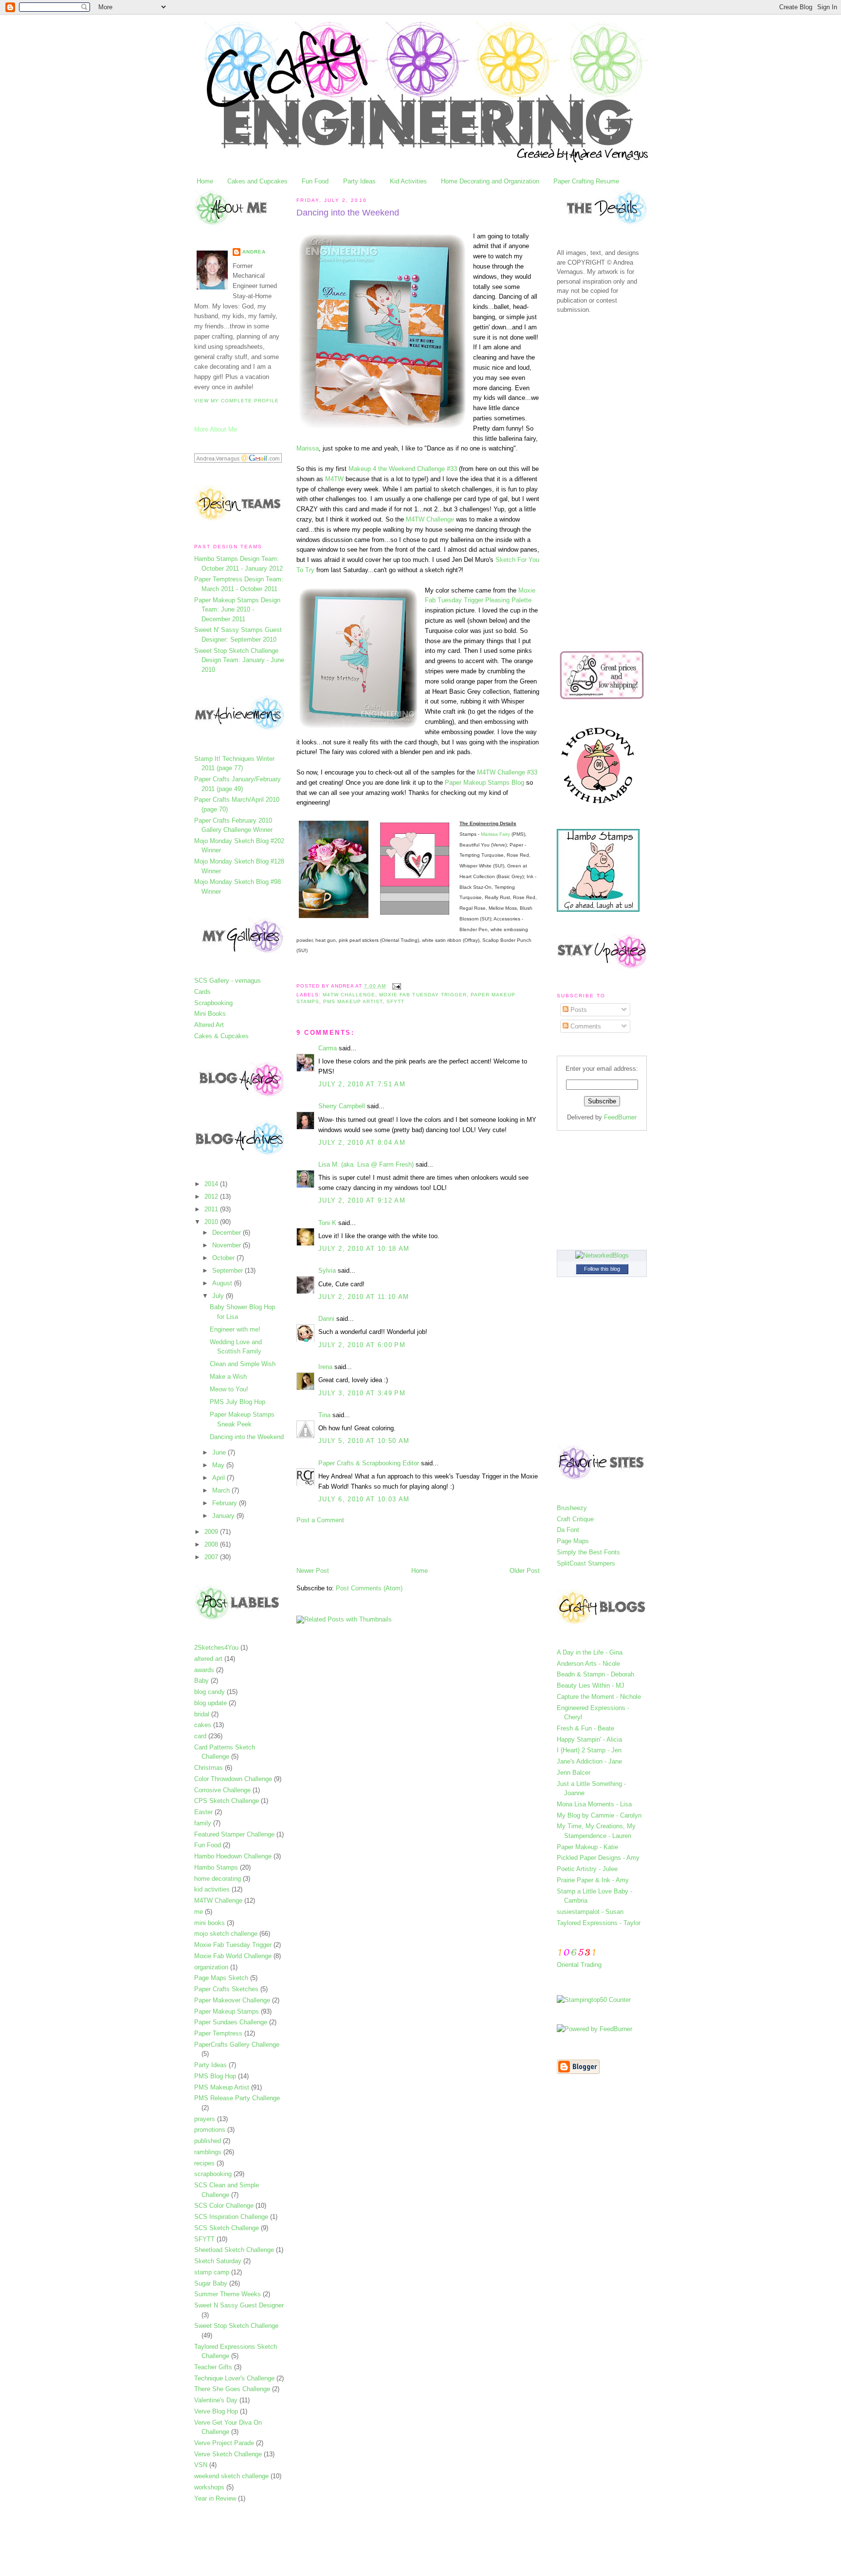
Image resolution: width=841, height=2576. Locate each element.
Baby (201, 1681)
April (219, 1478)
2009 (212, 1532)
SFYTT (204, 2239)
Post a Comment (320, 1520)
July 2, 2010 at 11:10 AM (364, 1297)
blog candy (210, 1692)
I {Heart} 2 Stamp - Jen (589, 1750)
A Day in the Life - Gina (590, 1652)
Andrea (254, 252)
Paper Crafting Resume (586, 181)
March (222, 1490)
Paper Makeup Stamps (227, 2011)
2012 (212, 1197)
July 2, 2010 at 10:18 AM (364, 1249)
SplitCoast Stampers (586, 1563)
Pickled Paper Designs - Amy (598, 1858)
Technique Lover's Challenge (234, 2378)
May (219, 1465)
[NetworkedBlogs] (602, 1255)
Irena (325, 1367)
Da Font (568, 1530)
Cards (202, 992)
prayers (205, 2119)
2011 (212, 1209)
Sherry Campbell (342, 1106)
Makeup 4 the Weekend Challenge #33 (403, 469)
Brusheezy (572, 1508)
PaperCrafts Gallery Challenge (237, 2045)
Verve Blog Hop (216, 2411)
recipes (204, 2163)
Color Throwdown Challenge (233, 1779)
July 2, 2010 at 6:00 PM (362, 1345)
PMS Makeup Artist (222, 2087)
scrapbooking (213, 2174)
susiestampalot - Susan (590, 1912)
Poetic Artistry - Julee (587, 1869)
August (223, 1283)
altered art (208, 1659)
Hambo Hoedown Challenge (233, 1856)
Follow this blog (602, 1269)
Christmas (209, 1768)
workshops (209, 2487)
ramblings (208, 2152)
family (203, 1823)
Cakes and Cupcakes (257, 181)
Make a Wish (228, 1377)
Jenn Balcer (574, 1773)
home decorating (218, 1879)
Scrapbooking (213, 1003)
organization (211, 1967)
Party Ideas (359, 181)
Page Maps (573, 1541)
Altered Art (209, 1025)
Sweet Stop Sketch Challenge (236, 2326)
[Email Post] (395, 986)
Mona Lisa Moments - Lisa (594, 1804)
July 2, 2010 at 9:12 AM (362, 1200)
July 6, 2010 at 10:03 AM (364, 1499)
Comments (585, 1026)
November (228, 1245)
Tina (324, 1415)
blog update (210, 1703)
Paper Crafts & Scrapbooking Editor (369, 1463)
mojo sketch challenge (226, 1934)
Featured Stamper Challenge (234, 1834)
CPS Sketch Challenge (227, 1801)
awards (204, 1670)
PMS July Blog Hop (238, 1402)
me (199, 1912)
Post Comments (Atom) (369, 1588)
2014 (212, 1184)
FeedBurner (620, 1117)
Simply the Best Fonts (588, 1552)
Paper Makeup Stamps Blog (484, 783)
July (219, 1296)
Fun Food (315, 181)
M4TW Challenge (218, 1900)
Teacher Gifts (213, 2367)
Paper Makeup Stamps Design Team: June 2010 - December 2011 (237, 610)
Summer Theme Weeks (228, 2294)
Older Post (525, 1571)
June (220, 1452)
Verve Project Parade (224, 2443)
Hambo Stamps (216, 1867)
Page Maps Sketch (221, 1978)
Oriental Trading (579, 1965)
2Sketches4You (216, 1648)
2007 (212, 1557)
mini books (210, 1923)
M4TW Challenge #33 (507, 772)
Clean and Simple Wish (243, 1364)
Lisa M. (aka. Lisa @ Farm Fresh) (366, 1164)
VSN (201, 2465)
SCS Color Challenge (224, 2206)
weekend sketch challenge (231, 2476)
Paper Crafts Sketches (226, 1989)
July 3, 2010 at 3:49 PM (362, 1393)
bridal (202, 1714)
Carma (328, 1048)
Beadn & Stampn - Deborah (595, 1674)
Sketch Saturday (218, 2261)
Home (205, 181)
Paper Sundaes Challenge (231, 2022)
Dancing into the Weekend (247, 1437)
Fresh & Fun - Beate (585, 1728)
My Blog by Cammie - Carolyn (599, 1815)
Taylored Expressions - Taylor (599, 1923)
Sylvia (327, 1270)
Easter (203, 1812)
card (200, 1736)
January (224, 1516)
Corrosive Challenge (222, 1790)
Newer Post (313, 1571)
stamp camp (212, 2272)
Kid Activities (408, 181)
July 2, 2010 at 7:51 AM (362, 1084)
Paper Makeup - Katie (587, 1847)
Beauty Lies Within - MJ (591, 1685)
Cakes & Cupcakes (221, 1036)
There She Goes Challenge (232, 2389)
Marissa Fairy (495, 834)
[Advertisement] (410, 1545)
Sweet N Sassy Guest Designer (239, 2305)
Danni (326, 1319)
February (226, 1503)
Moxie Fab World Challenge (233, 1956)
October (224, 1258)
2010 (212, 1222)
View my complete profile (237, 401)
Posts (578, 1010)
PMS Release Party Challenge (237, 2098)
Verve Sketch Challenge (228, 2454)
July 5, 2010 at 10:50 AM (364, 1441)
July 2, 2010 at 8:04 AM (362, 1143)
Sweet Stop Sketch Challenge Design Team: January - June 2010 (239, 660)
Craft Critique (575, 1519)
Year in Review (215, 2498)
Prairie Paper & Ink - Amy (593, 1880)
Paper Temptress (218, 2033)
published (208, 2141)
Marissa (308, 448)
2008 (212, 1544)
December (228, 1233)
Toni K (327, 1223)
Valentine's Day (216, 2400)
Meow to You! (229, 1389)
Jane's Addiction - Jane (589, 1761)
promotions (210, 2130)
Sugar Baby (211, 2283)
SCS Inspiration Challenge (231, 2217)
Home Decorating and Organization (490, 181)
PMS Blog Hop (215, 2076)
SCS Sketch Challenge (227, 2228)
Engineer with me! (235, 1329)
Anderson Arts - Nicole (588, 1664)
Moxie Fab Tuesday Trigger (233, 1945)
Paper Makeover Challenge (232, 2000)
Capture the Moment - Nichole (599, 1697)
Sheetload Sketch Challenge (234, 2250)
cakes (203, 1725)
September (229, 1270)
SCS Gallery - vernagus (228, 981)
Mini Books (210, 1014)
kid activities (212, 1889)
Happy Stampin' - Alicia (589, 1739)
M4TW (334, 479)
